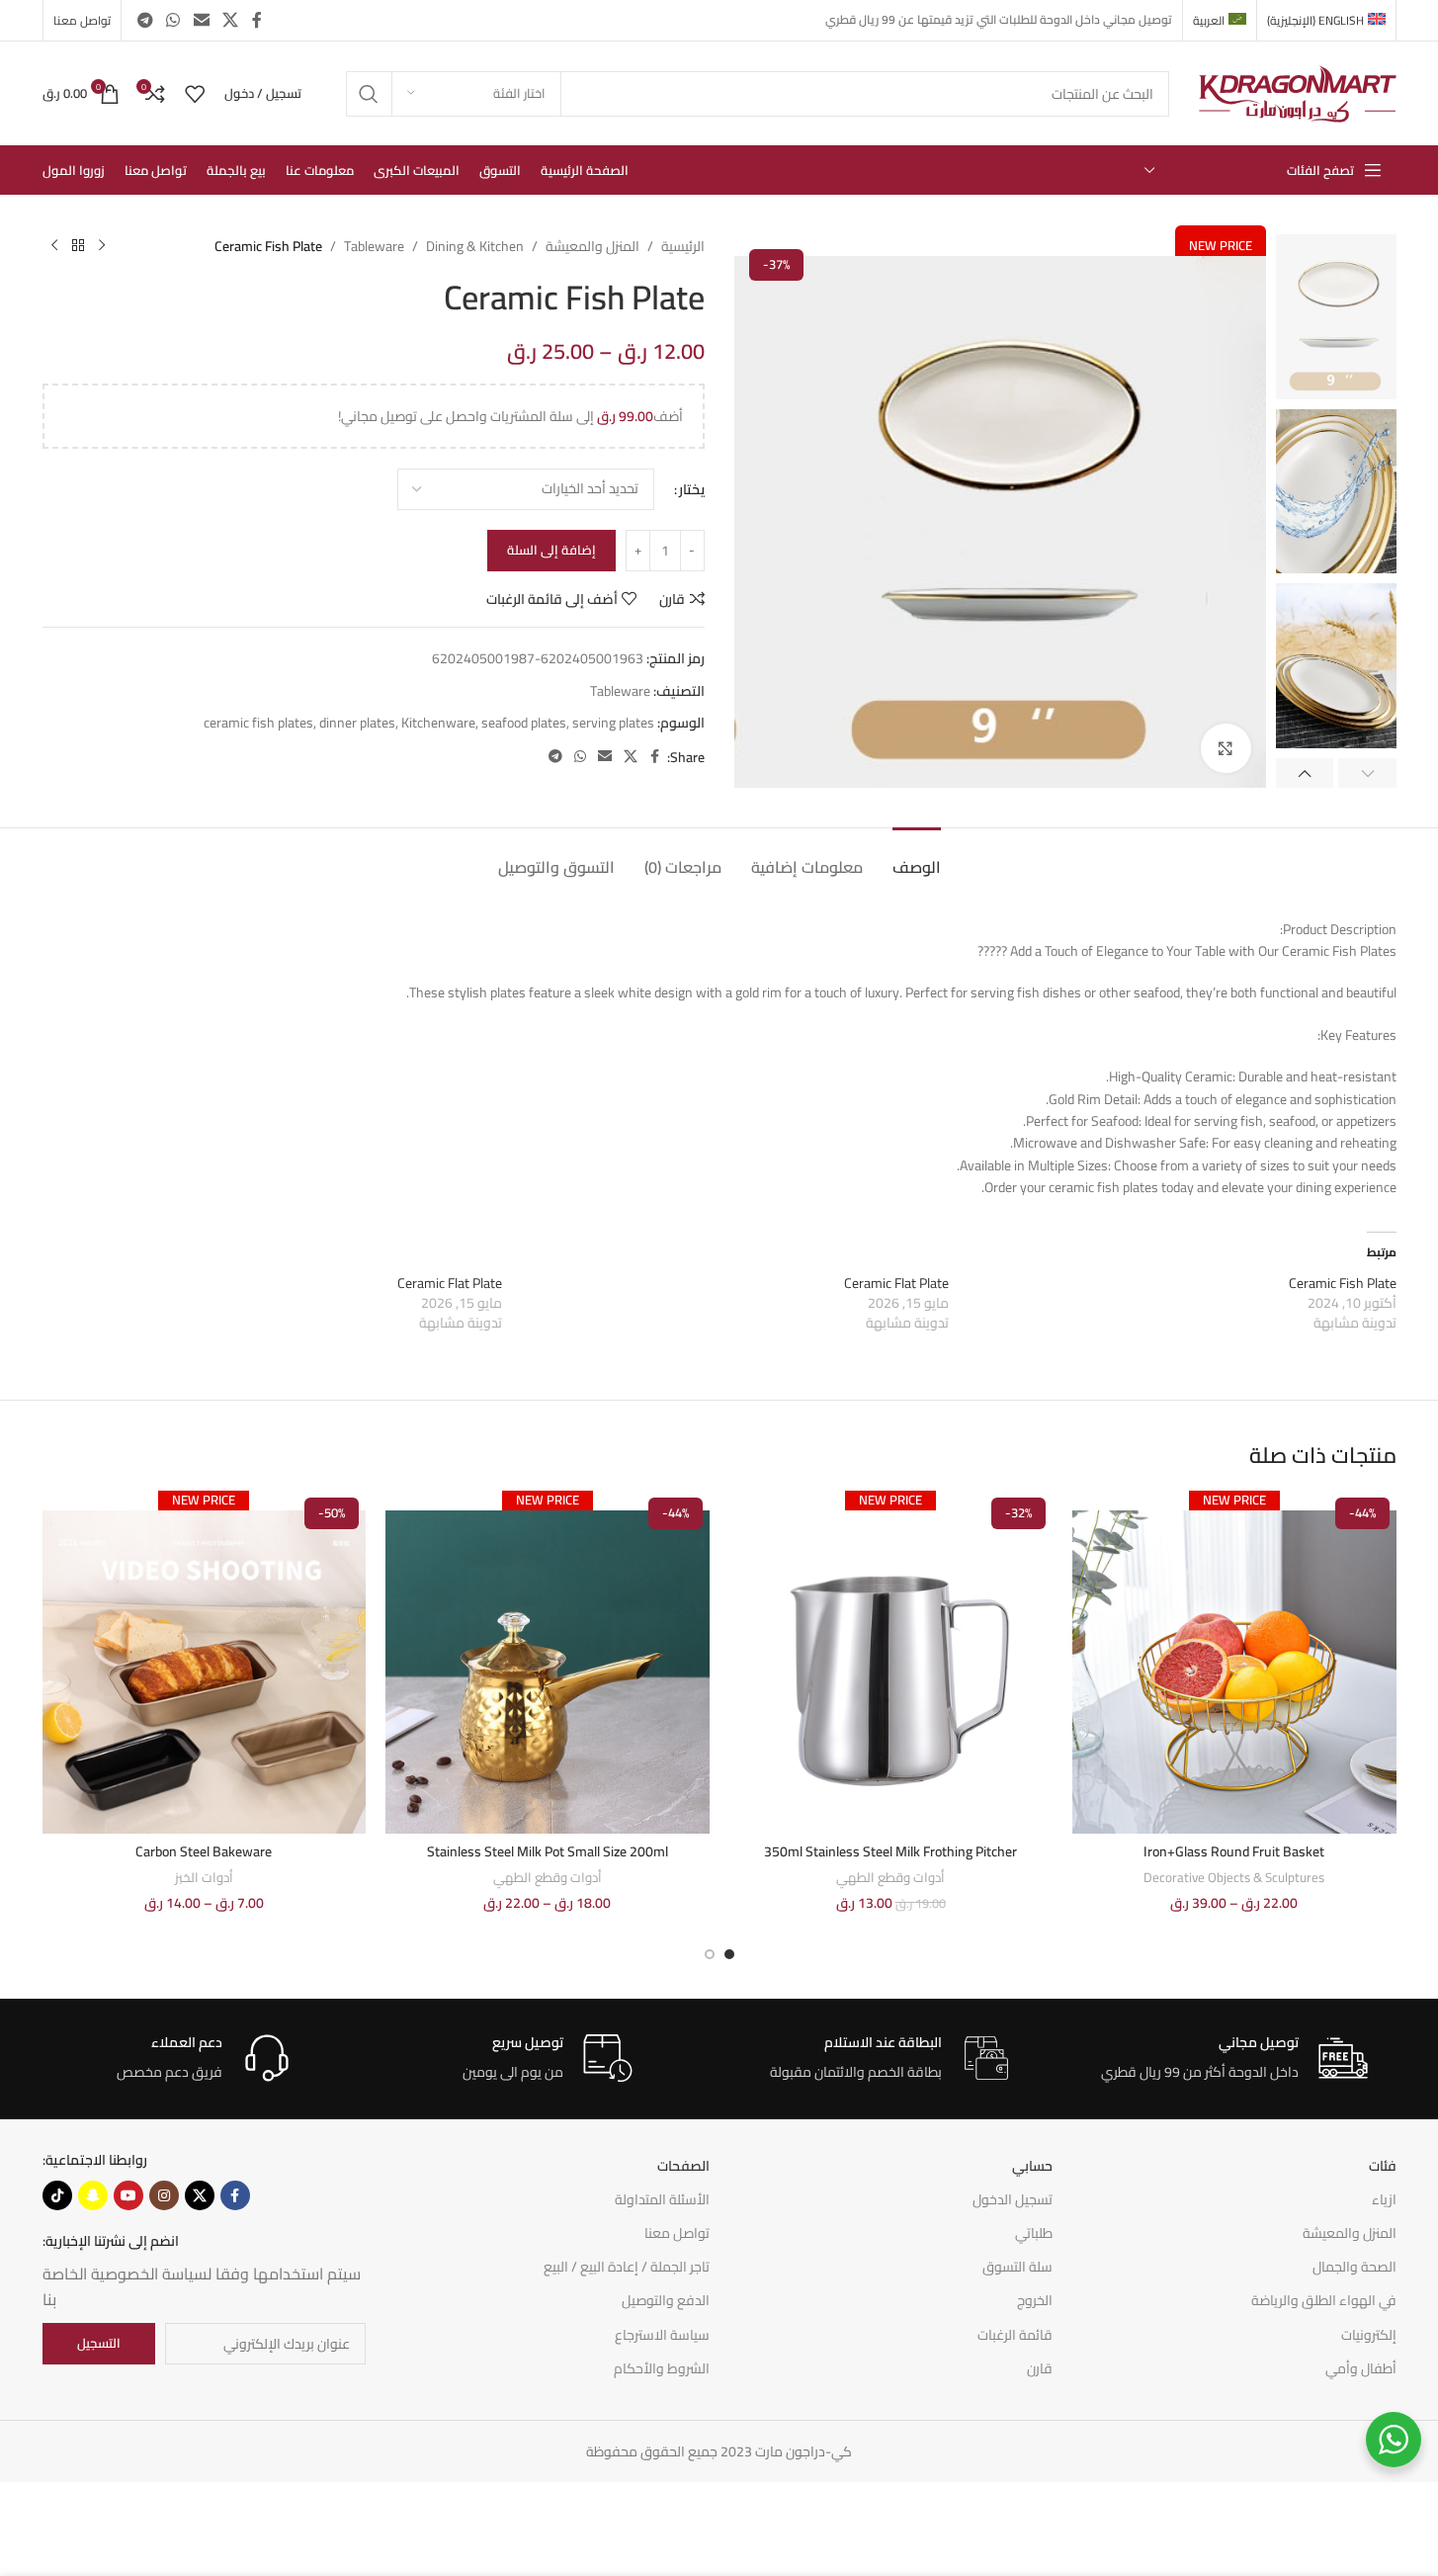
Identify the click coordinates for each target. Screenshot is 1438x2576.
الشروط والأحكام (662, 2368)
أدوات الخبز (204, 1878)
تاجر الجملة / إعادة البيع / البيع (627, 2267)
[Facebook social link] (257, 20)
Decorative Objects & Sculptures (1234, 1878)
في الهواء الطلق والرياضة (1324, 2300)
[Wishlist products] (195, 94)
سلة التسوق (1017, 2267)
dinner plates (357, 723)
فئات (1383, 2166)
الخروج (1035, 2300)
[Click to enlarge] (1226, 748)
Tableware (374, 246)
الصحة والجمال (1354, 2267)
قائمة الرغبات (1015, 2335)
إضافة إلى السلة (551, 550)
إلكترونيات (1369, 2335)
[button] (1367, 773)
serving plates (613, 723)
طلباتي (1034, 2233)
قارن (1040, 2368)
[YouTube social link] (128, 2195)
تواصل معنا (677, 2233)
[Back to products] (78, 246)
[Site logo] (1298, 92)
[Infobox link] (1234, 2059)
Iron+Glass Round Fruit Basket (1234, 1851)
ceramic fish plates (258, 723)
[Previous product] (102, 246)
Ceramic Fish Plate (1343, 1283)
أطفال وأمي (1361, 2368)
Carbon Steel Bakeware (204, 1851)
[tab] (917, 858)
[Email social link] (201, 20)
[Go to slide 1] (729, 1954)
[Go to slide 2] (710, 1954)
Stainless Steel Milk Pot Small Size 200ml (548, 1851)
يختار (692, 489)
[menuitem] (1326, 21)
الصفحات (683, 2166)
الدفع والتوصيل (666, 2300)
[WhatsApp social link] (173, 20)
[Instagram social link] (164, 2195)
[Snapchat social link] (93, 2195)
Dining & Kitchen (475, 246)
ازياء (1384, 2199)
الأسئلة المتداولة (662, 2199)
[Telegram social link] (146, 20)
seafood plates (524, 723)
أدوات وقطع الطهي (890, 1878)
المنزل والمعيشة (592, 246)
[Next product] (54, 246)
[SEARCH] (369, 94)
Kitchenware (438, 723)
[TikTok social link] (57, 2195)
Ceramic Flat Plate (896, 1283)
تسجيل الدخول (1013, 2199)
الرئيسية (683, 246)
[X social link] (230, 20)
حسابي (1032, 2166)
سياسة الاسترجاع (662, 2335)
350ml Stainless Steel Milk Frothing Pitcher (890, 1851)
